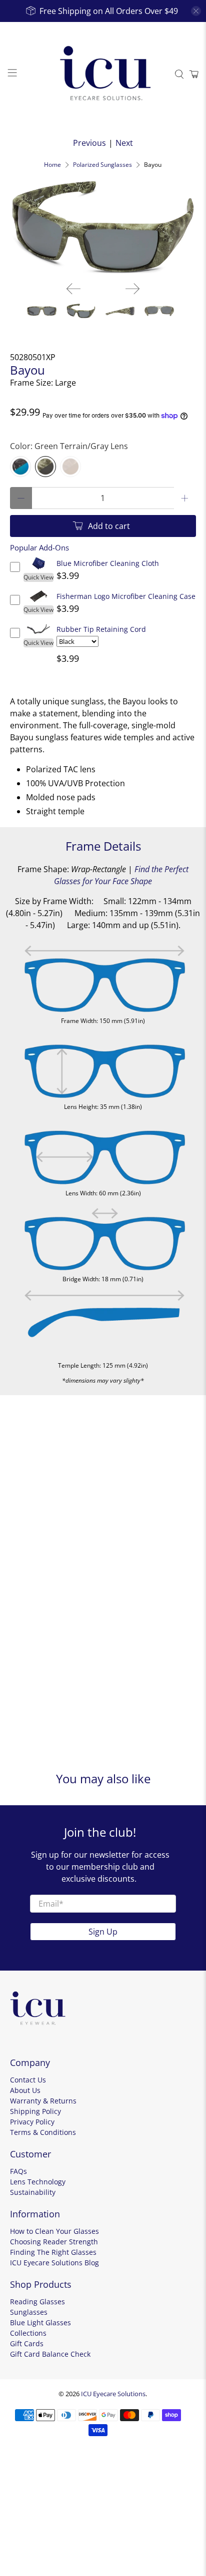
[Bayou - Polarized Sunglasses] (103, 227)
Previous (89, 143)
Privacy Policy (32, 2122)
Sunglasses (29, 2312)
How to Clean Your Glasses (54, 2231)
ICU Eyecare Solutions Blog (54, 2263)
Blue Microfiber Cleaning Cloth (108, 563)
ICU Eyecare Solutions (113, 2394)
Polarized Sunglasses (102, 165)
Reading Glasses (37, 2302)
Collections (28, 2333)
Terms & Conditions (43, 2132)
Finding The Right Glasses (53, 2252)
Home (52, 165)
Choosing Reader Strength (54, 2242)
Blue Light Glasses (40, 2322)
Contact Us (28, 2080)
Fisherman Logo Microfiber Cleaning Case (126, 596)
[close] (196, 11)
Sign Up (103, 1932)
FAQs (18, 2171)
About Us (25, 2090)
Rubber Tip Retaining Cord (101, 629)
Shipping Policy (35, 2111)
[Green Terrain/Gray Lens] (45, 467)
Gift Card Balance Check (50, 2354)
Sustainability (33, 2192)
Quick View (38, 577)
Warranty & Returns (43, 2101)
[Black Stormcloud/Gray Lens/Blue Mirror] (20, 467)
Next (124, 143)
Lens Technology (38, 2182)
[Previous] (73, 289)
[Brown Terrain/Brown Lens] (70, 467)
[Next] (132, 289)
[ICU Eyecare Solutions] (103, 74)
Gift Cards (27, 2343)
